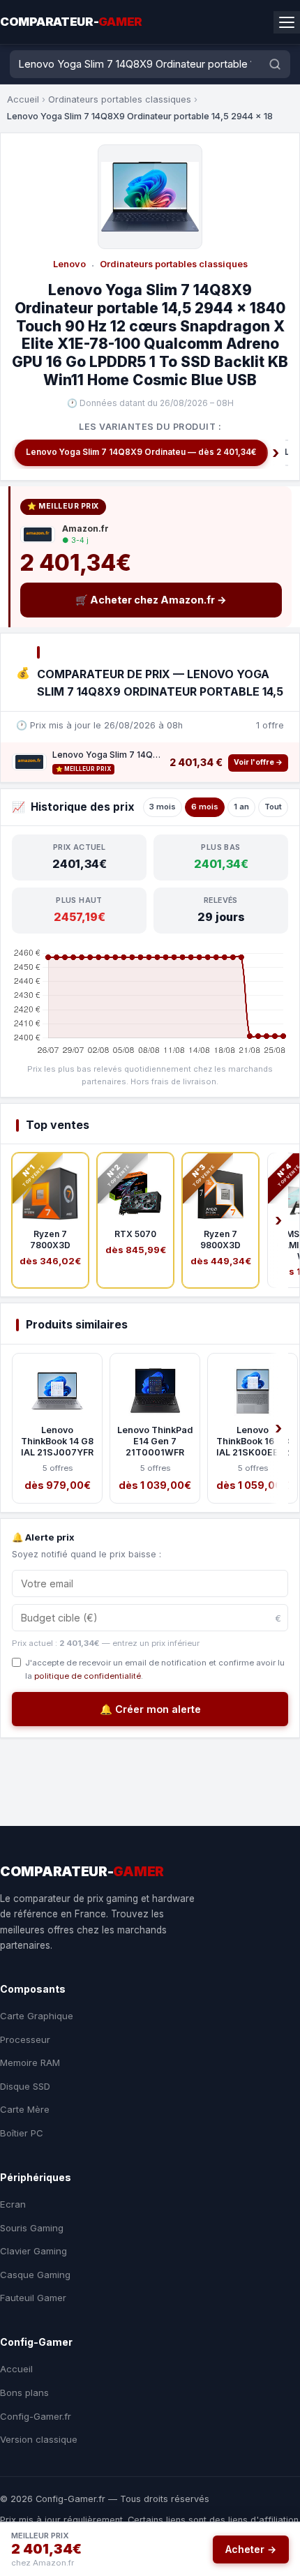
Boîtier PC (22, 2133)
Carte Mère (25, 2109)
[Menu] (287, 22)
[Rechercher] (275, 64)
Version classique (39, 2439)
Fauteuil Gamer (33, 2298)
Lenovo (69, 264)
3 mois (163, 807)
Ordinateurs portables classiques (120, 99)
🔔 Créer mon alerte (150, 1709)
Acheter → (251, 2549)
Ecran (13, 2204)
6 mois (205, 807)
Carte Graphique (37, 2016)
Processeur (25, 2039)
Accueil (23, 99)
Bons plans (24, 2392)
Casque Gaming (35, 2275)
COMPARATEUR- (71, 22)
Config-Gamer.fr (36, 2416)
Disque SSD (25, 2086)
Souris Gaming (32, 2228)
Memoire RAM (30, 2062)
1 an (241, 807)
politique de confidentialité (88, 1676)
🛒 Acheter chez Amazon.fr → (151, 600)
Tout (273, 807)
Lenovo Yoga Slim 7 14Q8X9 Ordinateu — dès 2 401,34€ (141, 452)
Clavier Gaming (33, 2251)
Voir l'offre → (258, 762)
